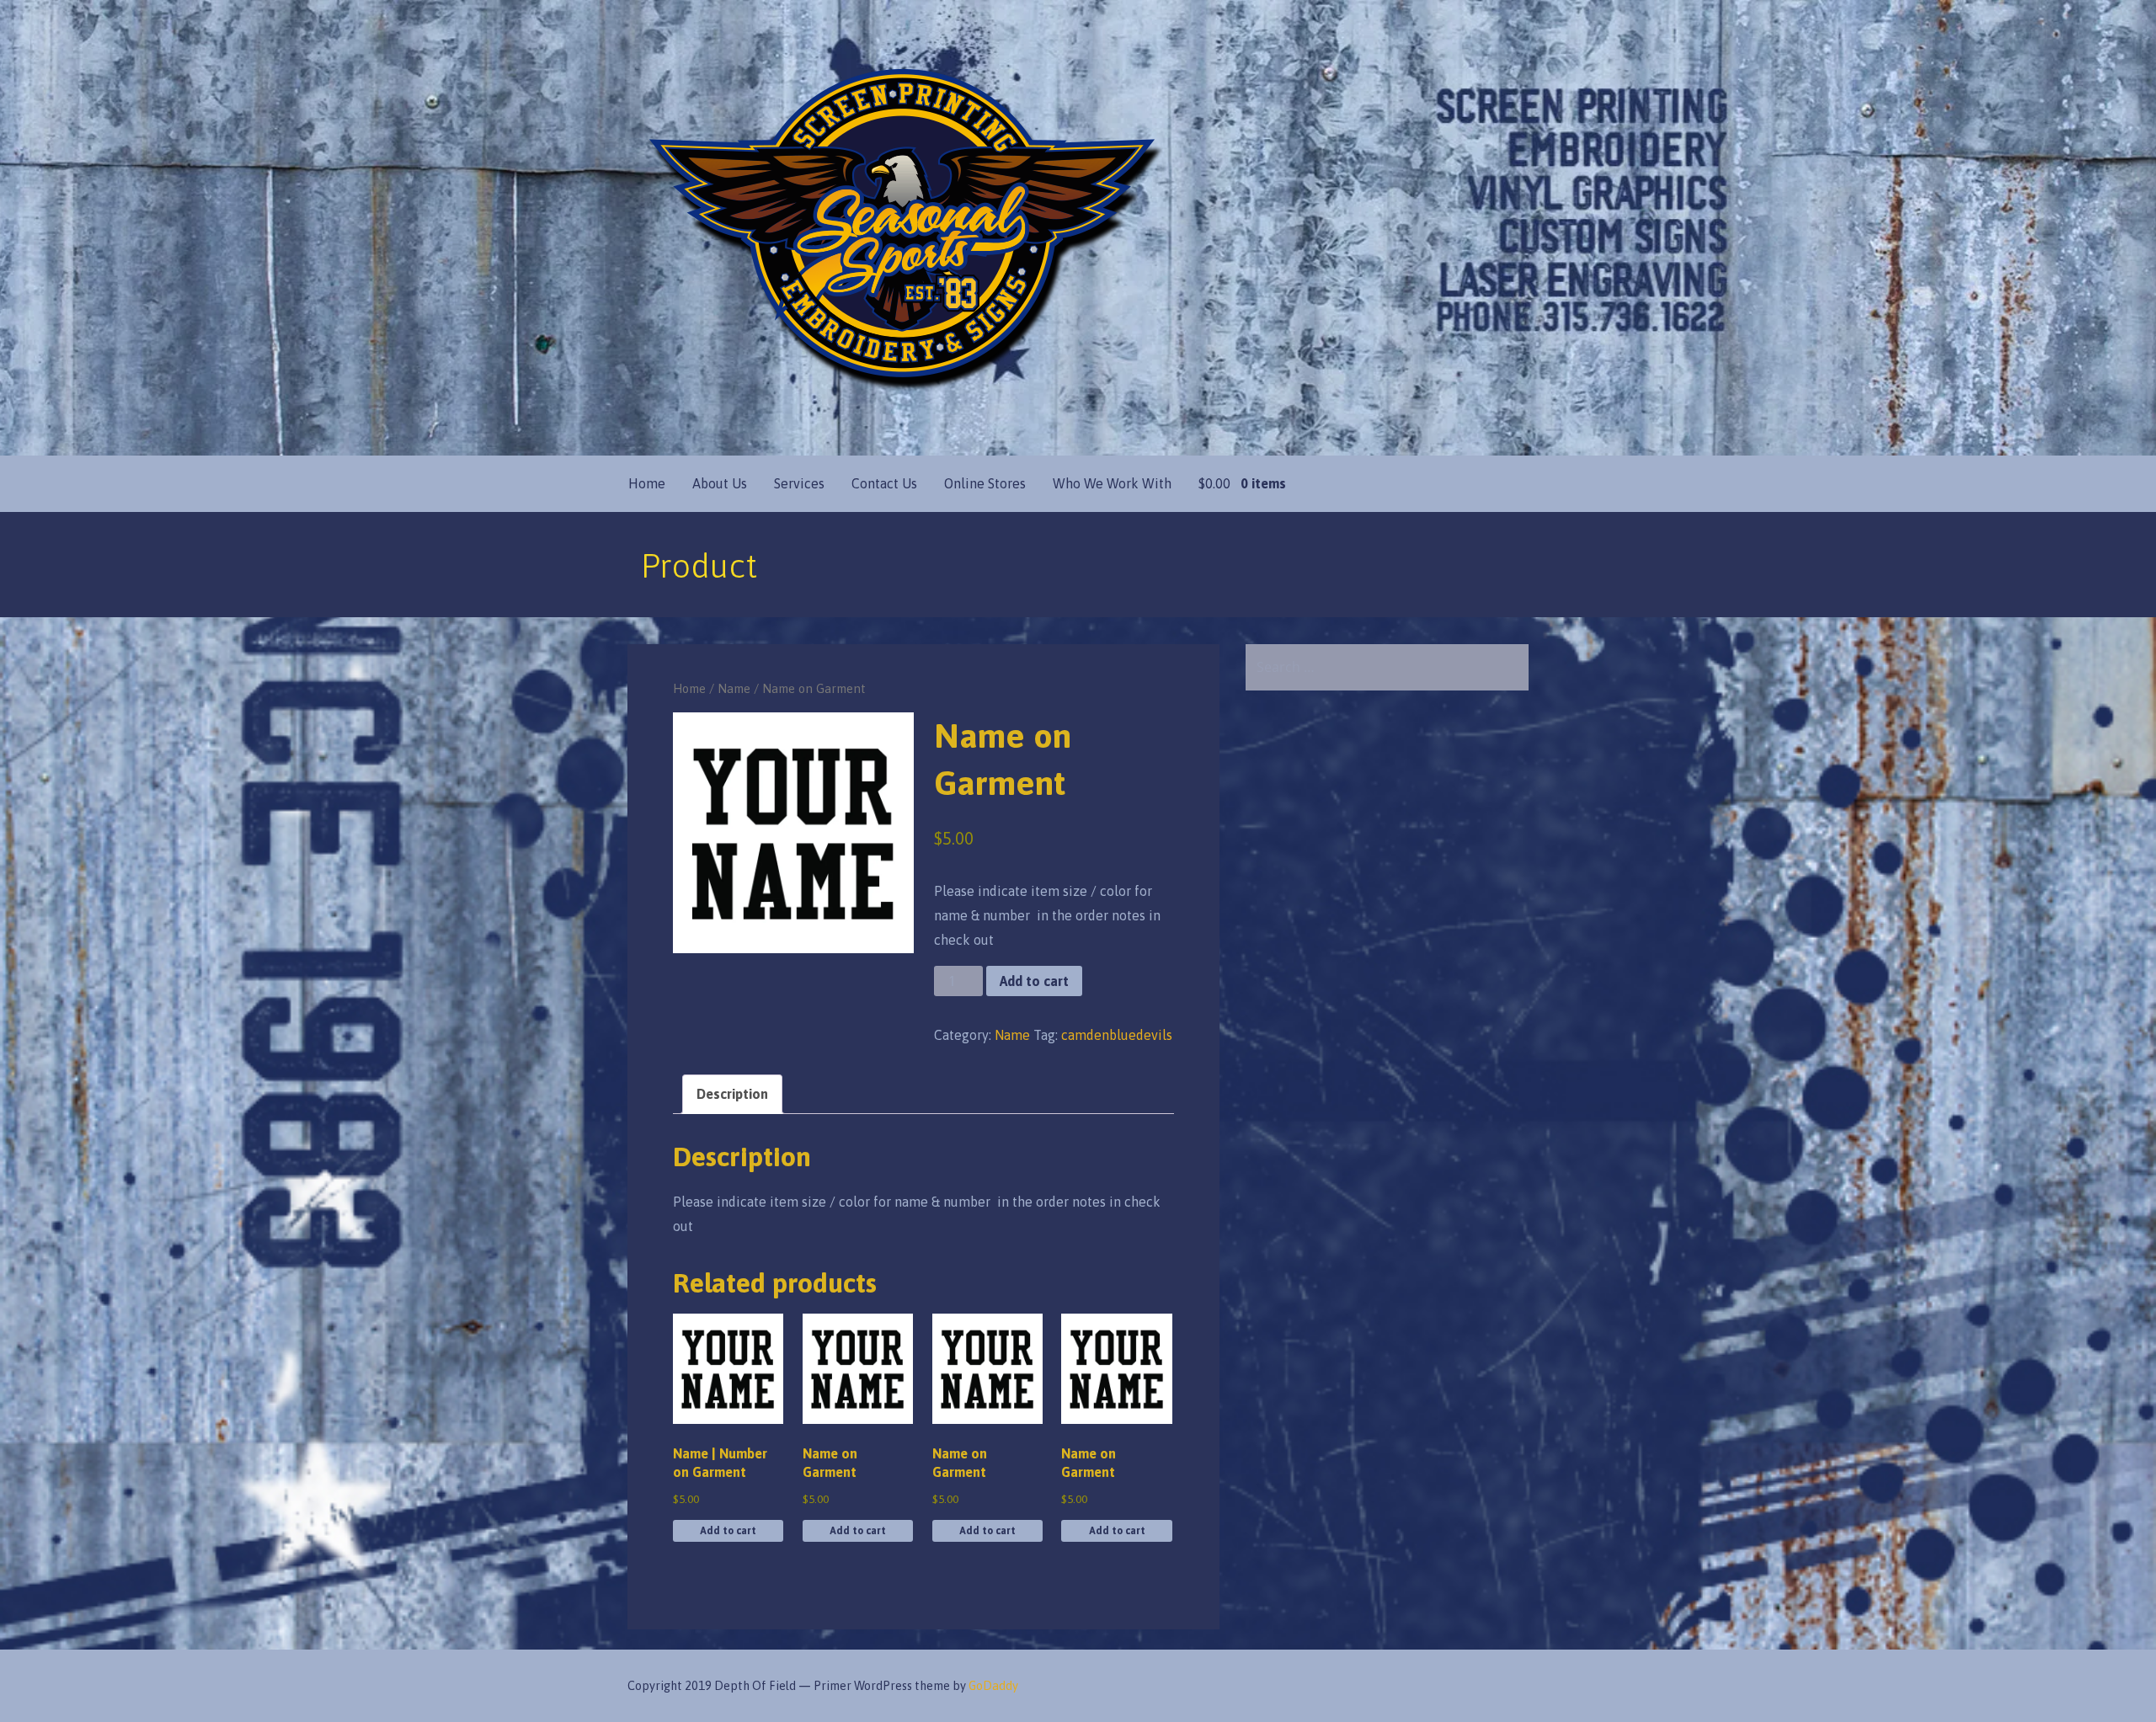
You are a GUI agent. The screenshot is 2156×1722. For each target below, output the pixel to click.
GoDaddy (993, 1686)
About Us (720, 483)
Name (734, 688)
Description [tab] (732, 1094)
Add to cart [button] (728, 1531)
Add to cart (1034, 981)
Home (647, 483)
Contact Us (884, 483)
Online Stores (985, 483)
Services (799, 483)
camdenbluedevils (1117, 1035)
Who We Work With (1112, 483)
